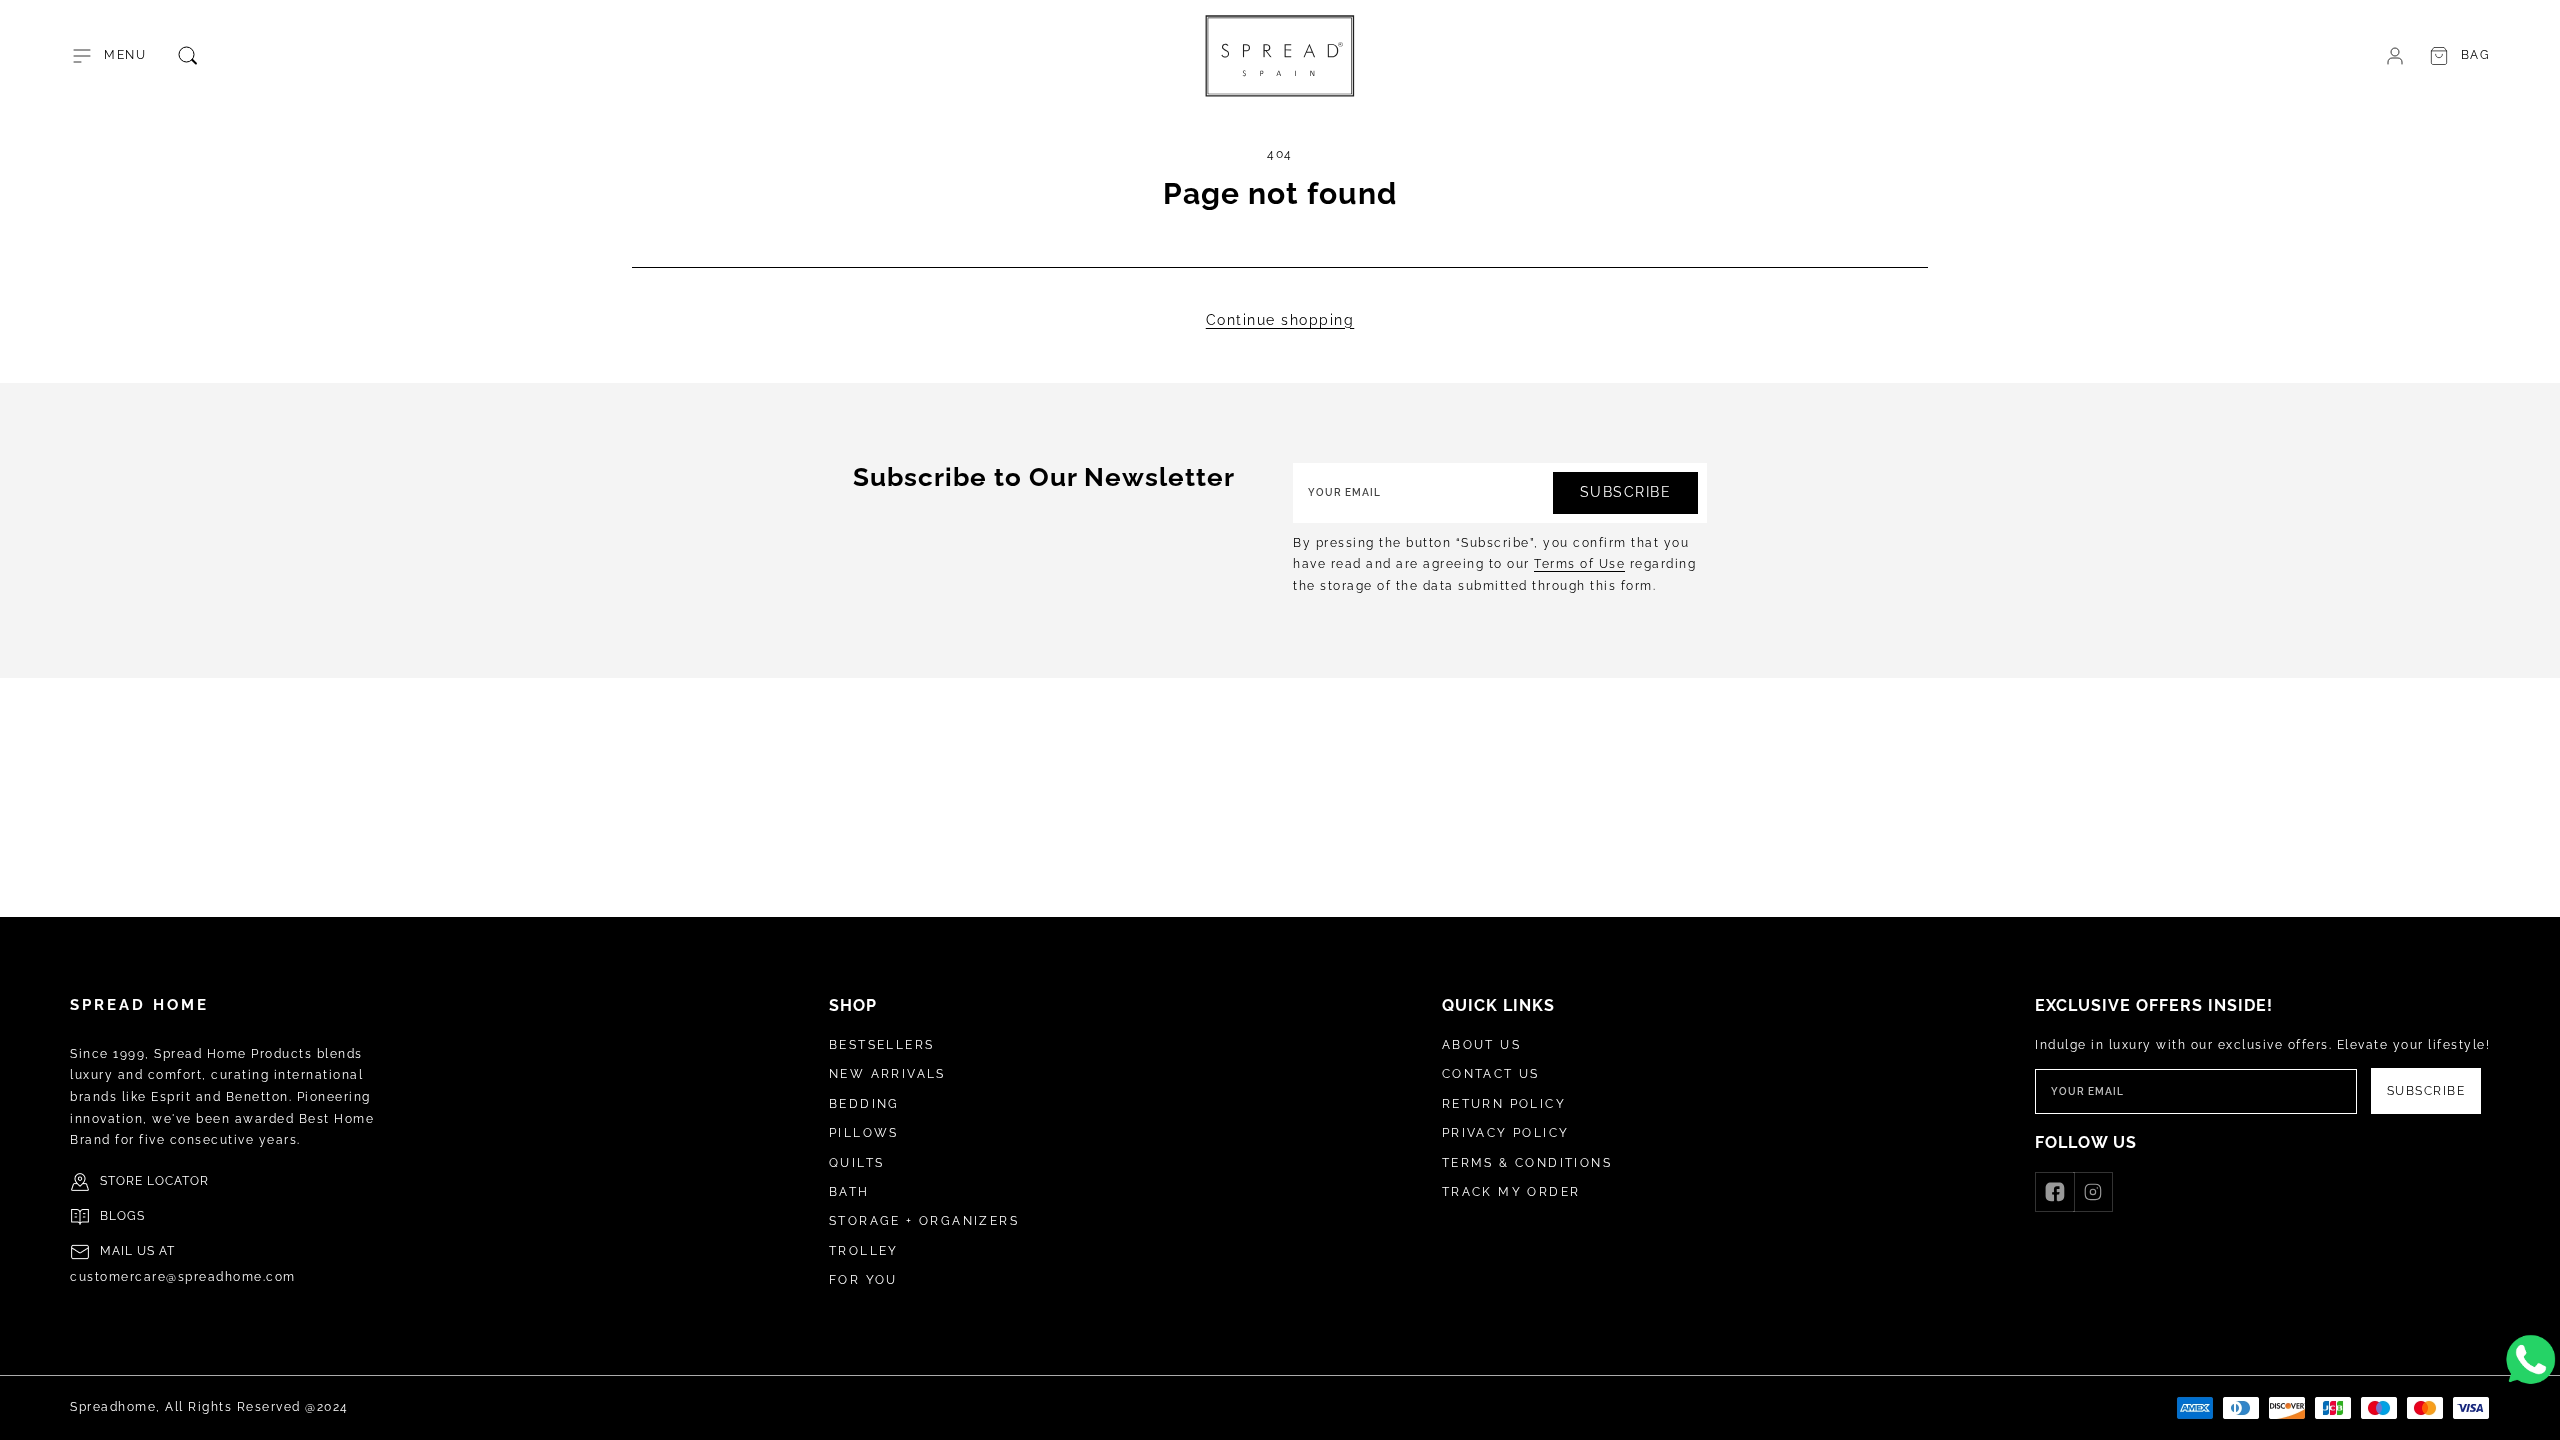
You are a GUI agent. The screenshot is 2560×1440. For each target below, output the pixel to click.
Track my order (1511, 1192)
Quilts (856, 1163)
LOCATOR (178, 1181)
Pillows (864, 1133)
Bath (849, 1192)
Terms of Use (1579, 564)
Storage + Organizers (924, 1221)
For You (863, 1280)
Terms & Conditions (1527, 1163)
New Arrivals (887, 1074)
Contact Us (1491, 1074)
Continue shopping (1280, 320)
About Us (1481, 1045)
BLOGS (122, 1216)
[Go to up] (2534, 1414)
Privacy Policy (1506, 1133)
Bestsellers (881, 1045)
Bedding (864, 1104)
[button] (108, 56)
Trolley (864, 1251)
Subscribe (1626, 492)
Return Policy (1504, 1104)
